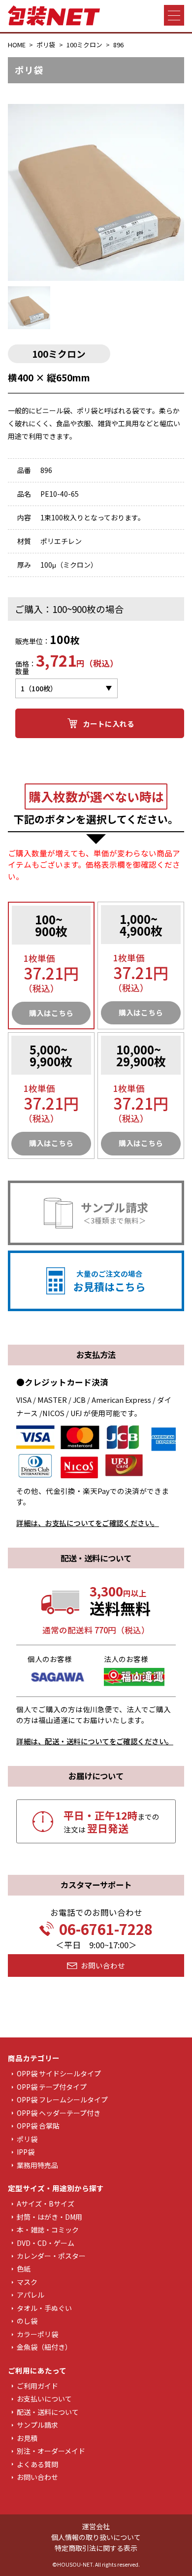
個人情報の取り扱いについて (96, 2537)
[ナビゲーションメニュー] (174, 15)
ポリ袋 (46, 45)
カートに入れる (109, 724)
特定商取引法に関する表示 (96, 2548)
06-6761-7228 (106, 1929)
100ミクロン (84, 45)
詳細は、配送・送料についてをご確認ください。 (95, 1741)
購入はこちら (51, 1013)
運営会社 (96, 2526)
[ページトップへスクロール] (178, 2562)
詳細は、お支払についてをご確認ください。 (88, 1523)
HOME (17, 45)
